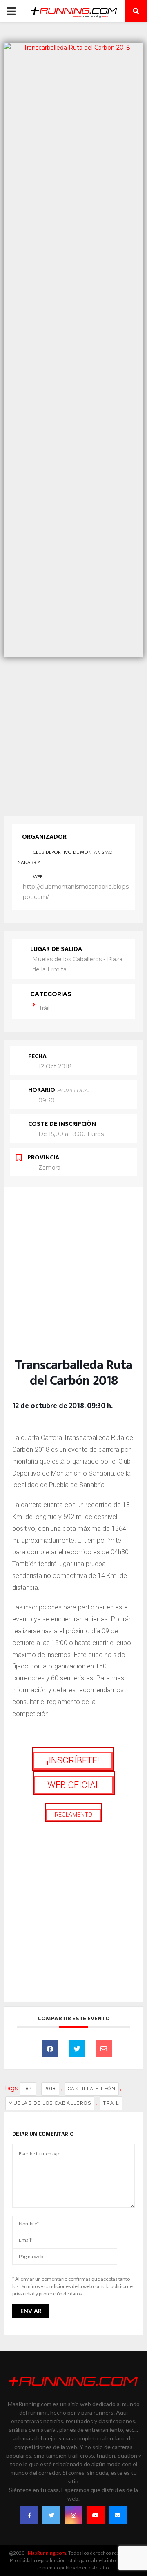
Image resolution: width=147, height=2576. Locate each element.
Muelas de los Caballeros (50, 2103)
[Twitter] (51, 2515)
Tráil (44, 1008)
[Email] (104, 2049)
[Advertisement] (73, 734)
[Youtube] (96, 2515)
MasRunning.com (47, 2553)
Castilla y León (92, 2089)
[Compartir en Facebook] (50, 2049)
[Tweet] (77, 2049)
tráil (111, 2103)
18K (28, 2089)
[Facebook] (29, 2515)
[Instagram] (73, 2515)
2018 (50, 2089)
